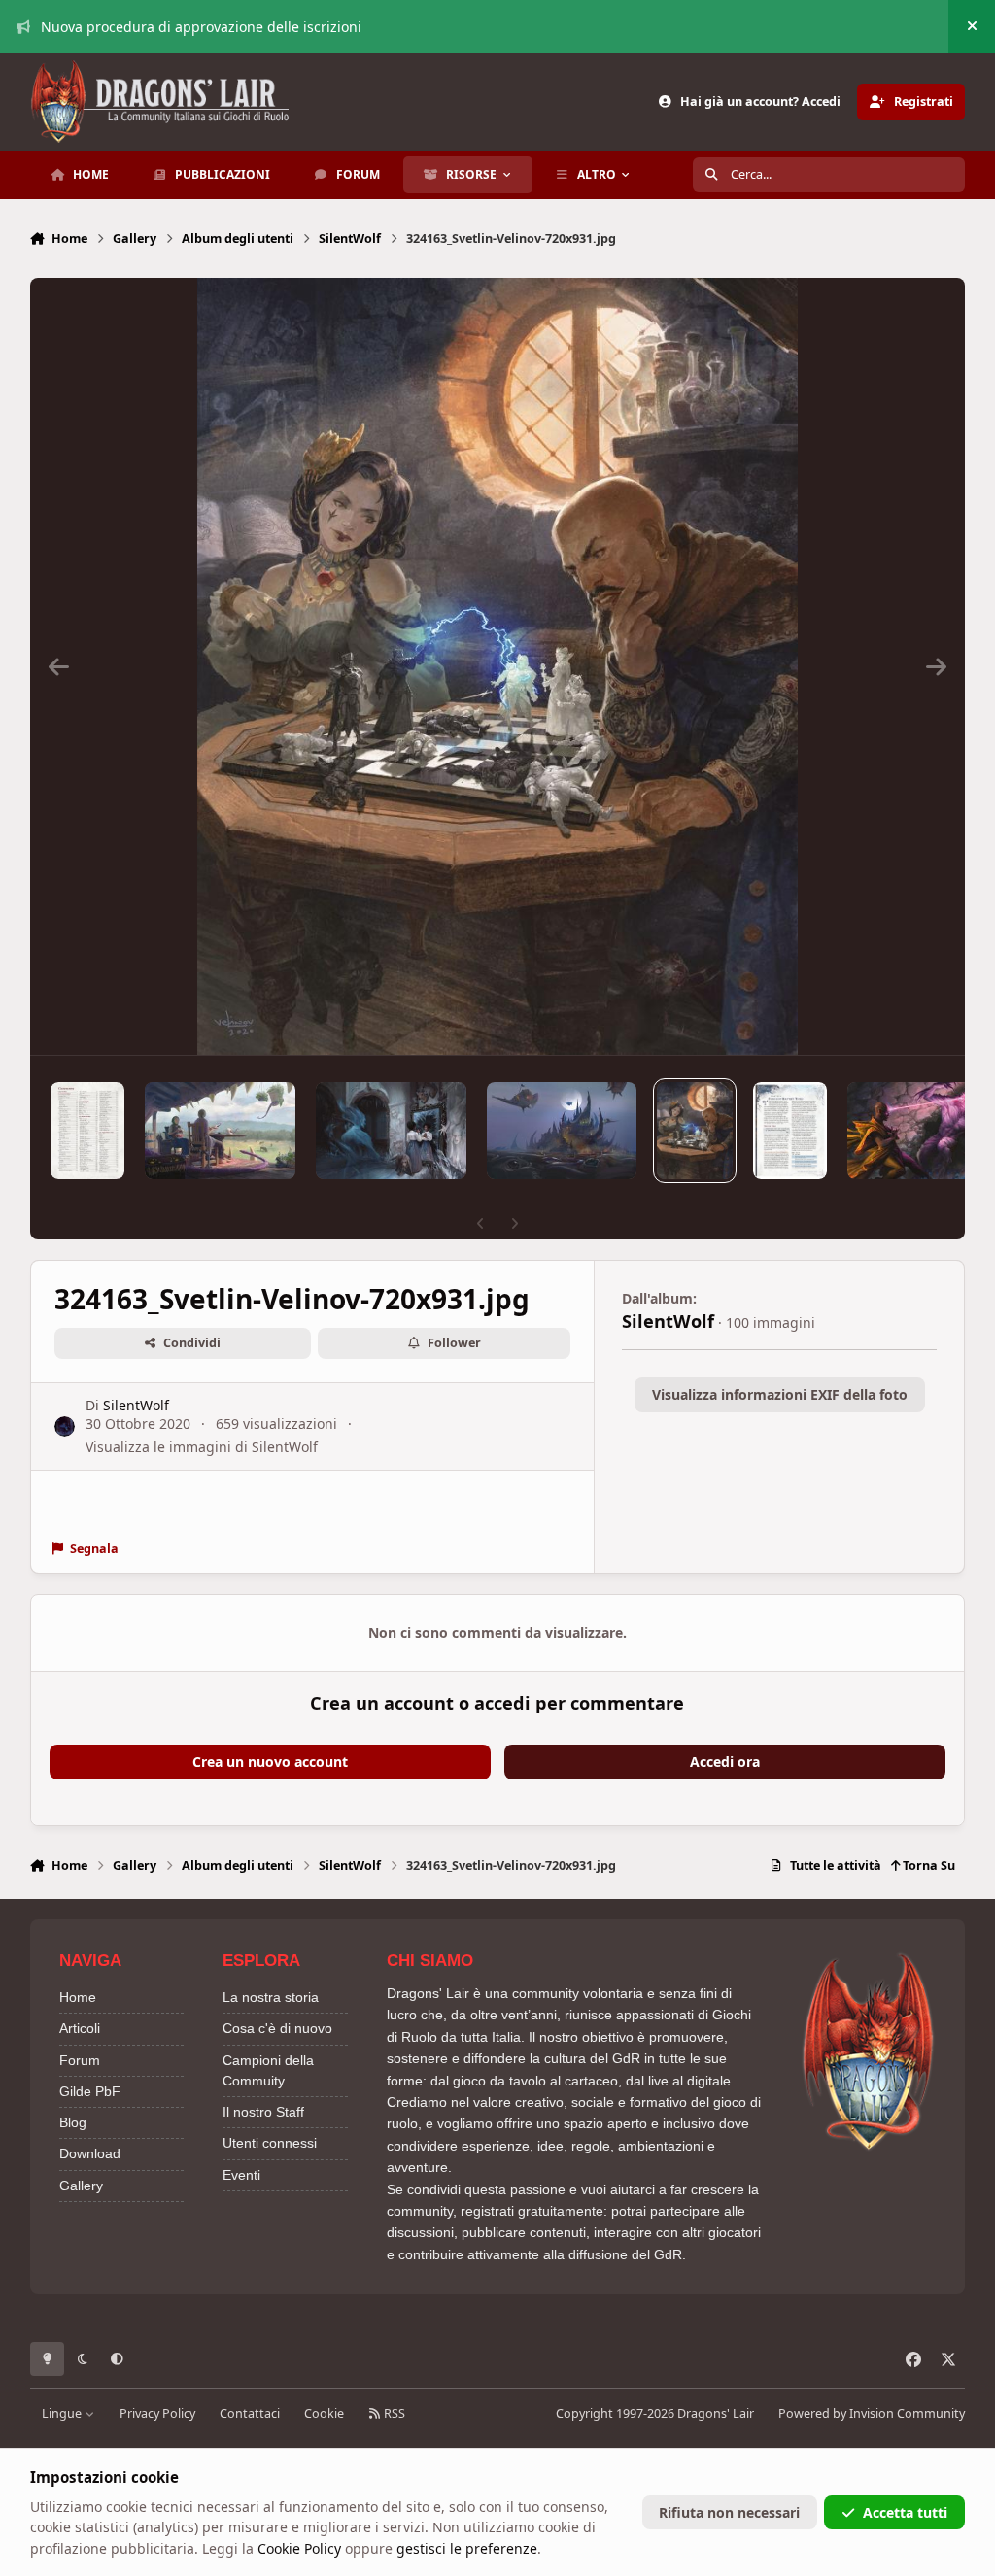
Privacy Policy (157, 2413)
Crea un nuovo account (270, 1762)
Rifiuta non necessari (729, 2512)
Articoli (80, 2028)
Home (78, 1997)
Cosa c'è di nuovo (277, 2028)
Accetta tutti (905, 2512)
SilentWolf (136, 1405)
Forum (80, 2060)
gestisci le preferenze (467, 2548)
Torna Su (927, 1865)
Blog (73, 2122)
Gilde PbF (90, 2091)
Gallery (81, 2186)
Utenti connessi (270, 2143)
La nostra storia (271, 1997)
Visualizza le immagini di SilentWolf (202, 1447)
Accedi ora (725, 1762)
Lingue (63, 2413)
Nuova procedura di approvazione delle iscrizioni (201, 27)
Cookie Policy (299, 2548)
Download (90, 2153)
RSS (393, 2413)
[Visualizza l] (87, 1131)
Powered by (872, 2413)
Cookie (324, 2413)
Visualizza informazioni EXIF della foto (780, 1394)
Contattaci (250, 2413)
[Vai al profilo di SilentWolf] (65, 1426)
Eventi (241, 2175)
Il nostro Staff (263, 2112)
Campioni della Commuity (268, 2070)
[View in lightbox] (498, 666)
